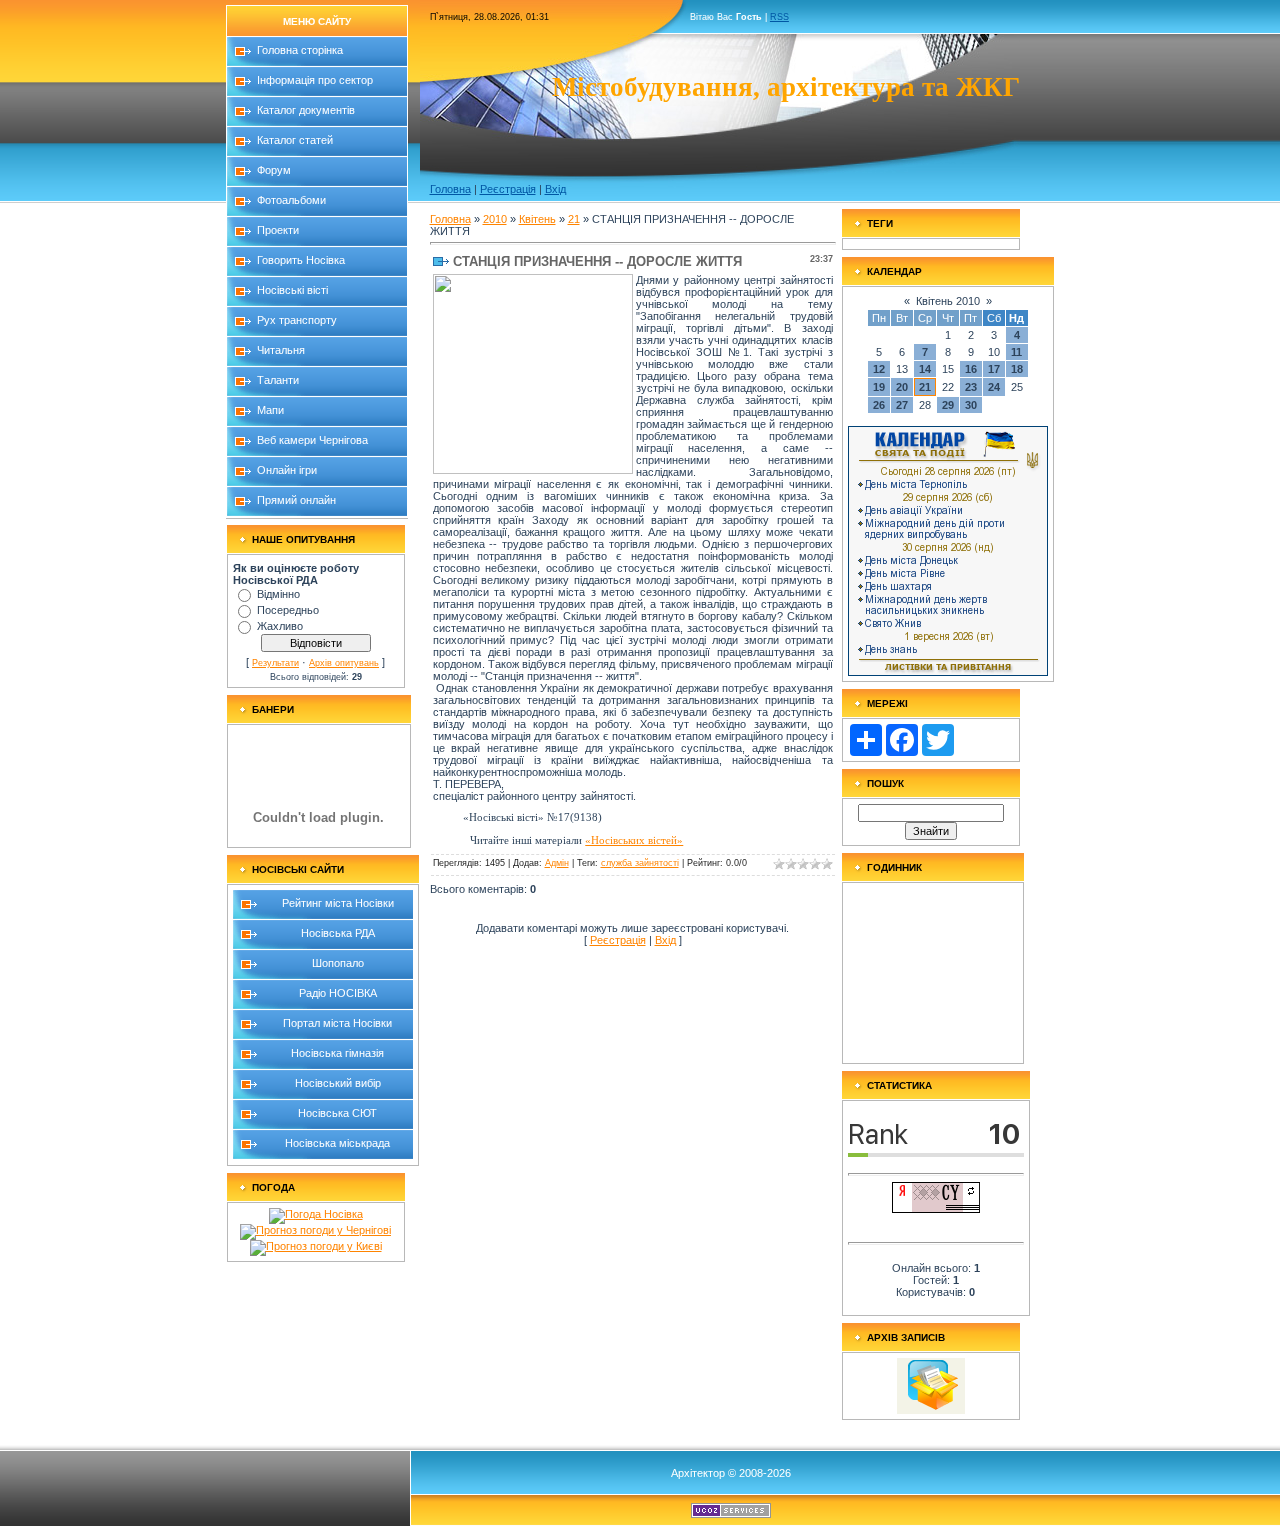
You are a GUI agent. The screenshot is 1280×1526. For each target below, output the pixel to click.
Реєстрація (508, 189)
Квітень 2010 (948, 301)
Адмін (557, 863)
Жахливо (280, 626)
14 (925, 369)
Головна (450, 189)
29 (948, 405)
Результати (275, 663)
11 (1016, 352)
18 (1017, 369)
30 (971, 405)
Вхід (555, 189)
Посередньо (288, 610)
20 (902, 387)
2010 (495, 219)
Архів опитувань (344, 663)
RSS (779, 17)
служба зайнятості (640, 863)
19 (879, 387)
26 (879, 405)
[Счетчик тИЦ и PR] (936, 1209)
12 (879, 369)
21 (574, 219)
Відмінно (278, 594)
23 (971, 387)
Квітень (537, 219)
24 (994, 387)
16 (971, 369)
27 (902, 405)
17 (994, 369)
